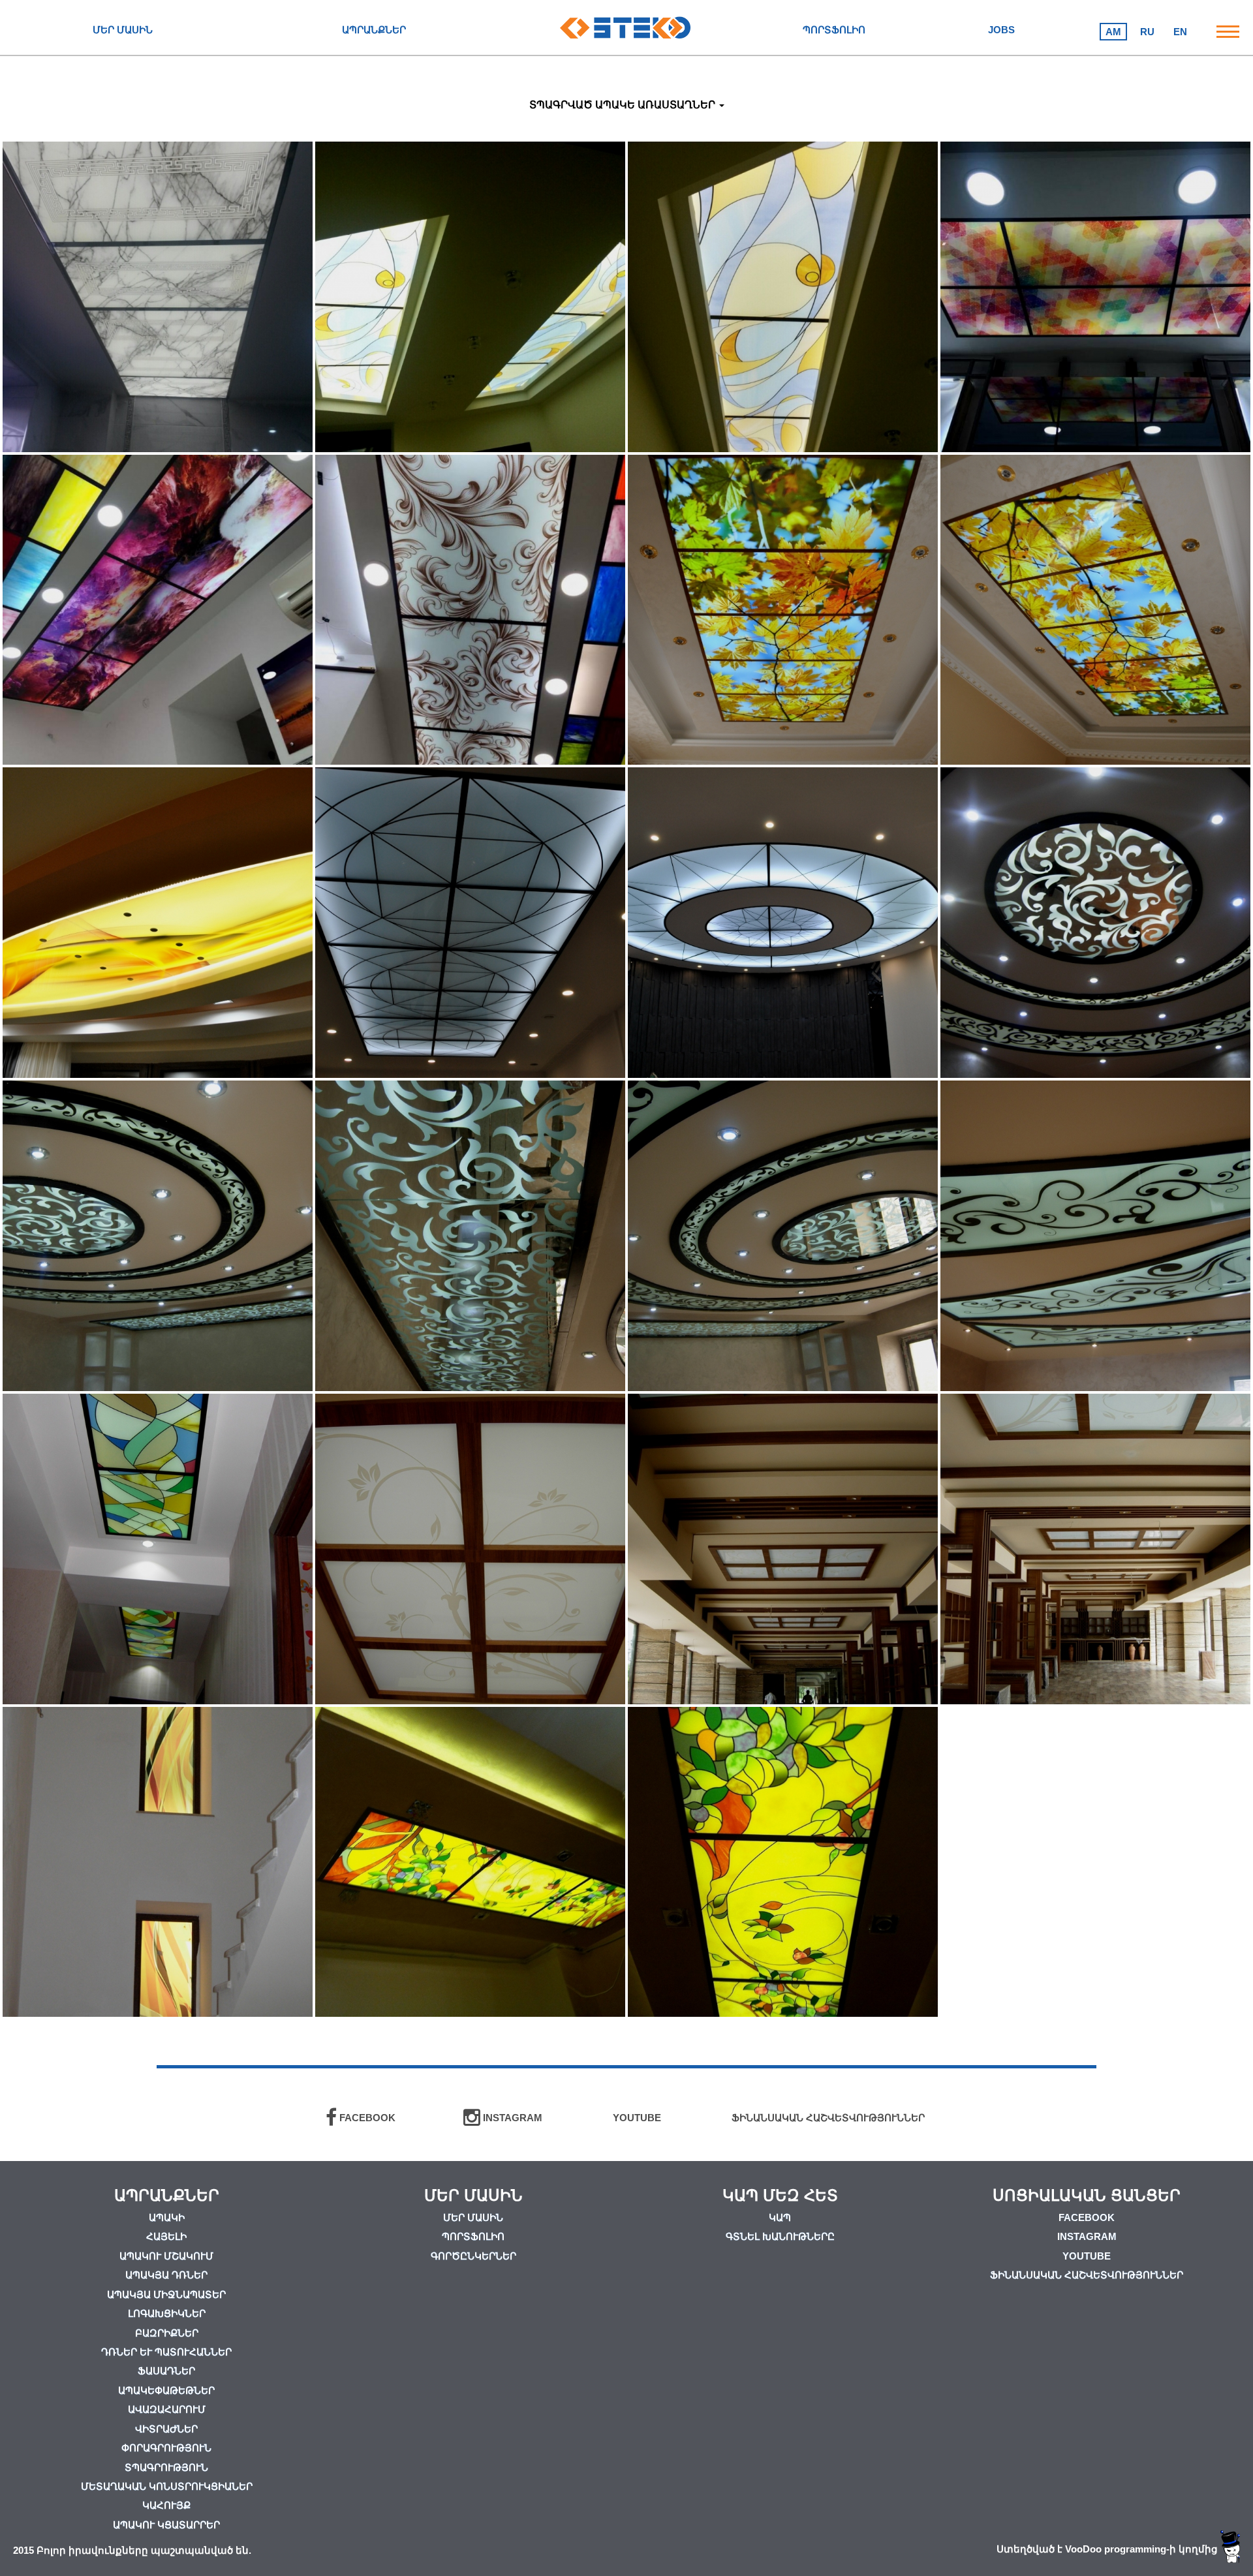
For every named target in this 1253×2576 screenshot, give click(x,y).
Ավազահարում (167, 2409)
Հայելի (166, 2236)
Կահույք (166, 2505)
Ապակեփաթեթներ (166, 2390)
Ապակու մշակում (166, 2256)
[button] (627, 105)
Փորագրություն (166, 2448)
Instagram (1087, 2236)
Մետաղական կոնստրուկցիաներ (167, 2486)
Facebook (1087, 2217)
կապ (780, 2217)
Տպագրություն (166, 2467)
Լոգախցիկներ (167, 2313)
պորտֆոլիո (834, 30)
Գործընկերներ (473, 2256)
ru (1147, 32)
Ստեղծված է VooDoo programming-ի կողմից (1108, 2549)
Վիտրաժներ (166, 2429)
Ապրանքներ (374, 30)
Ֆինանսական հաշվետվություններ (1087, 2275)
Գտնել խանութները (780, 2236)
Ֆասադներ (166, 2371)
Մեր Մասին (123, 30)
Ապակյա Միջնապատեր (166, 2294)
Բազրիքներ (167, 2333)
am (1113, 32)
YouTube (1087, 2256)
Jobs (1001, 30)
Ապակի (167, 2217)
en (1180, 32)
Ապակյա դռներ (166, 2275)
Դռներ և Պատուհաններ (166, 2352)
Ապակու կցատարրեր (166, 2525)
